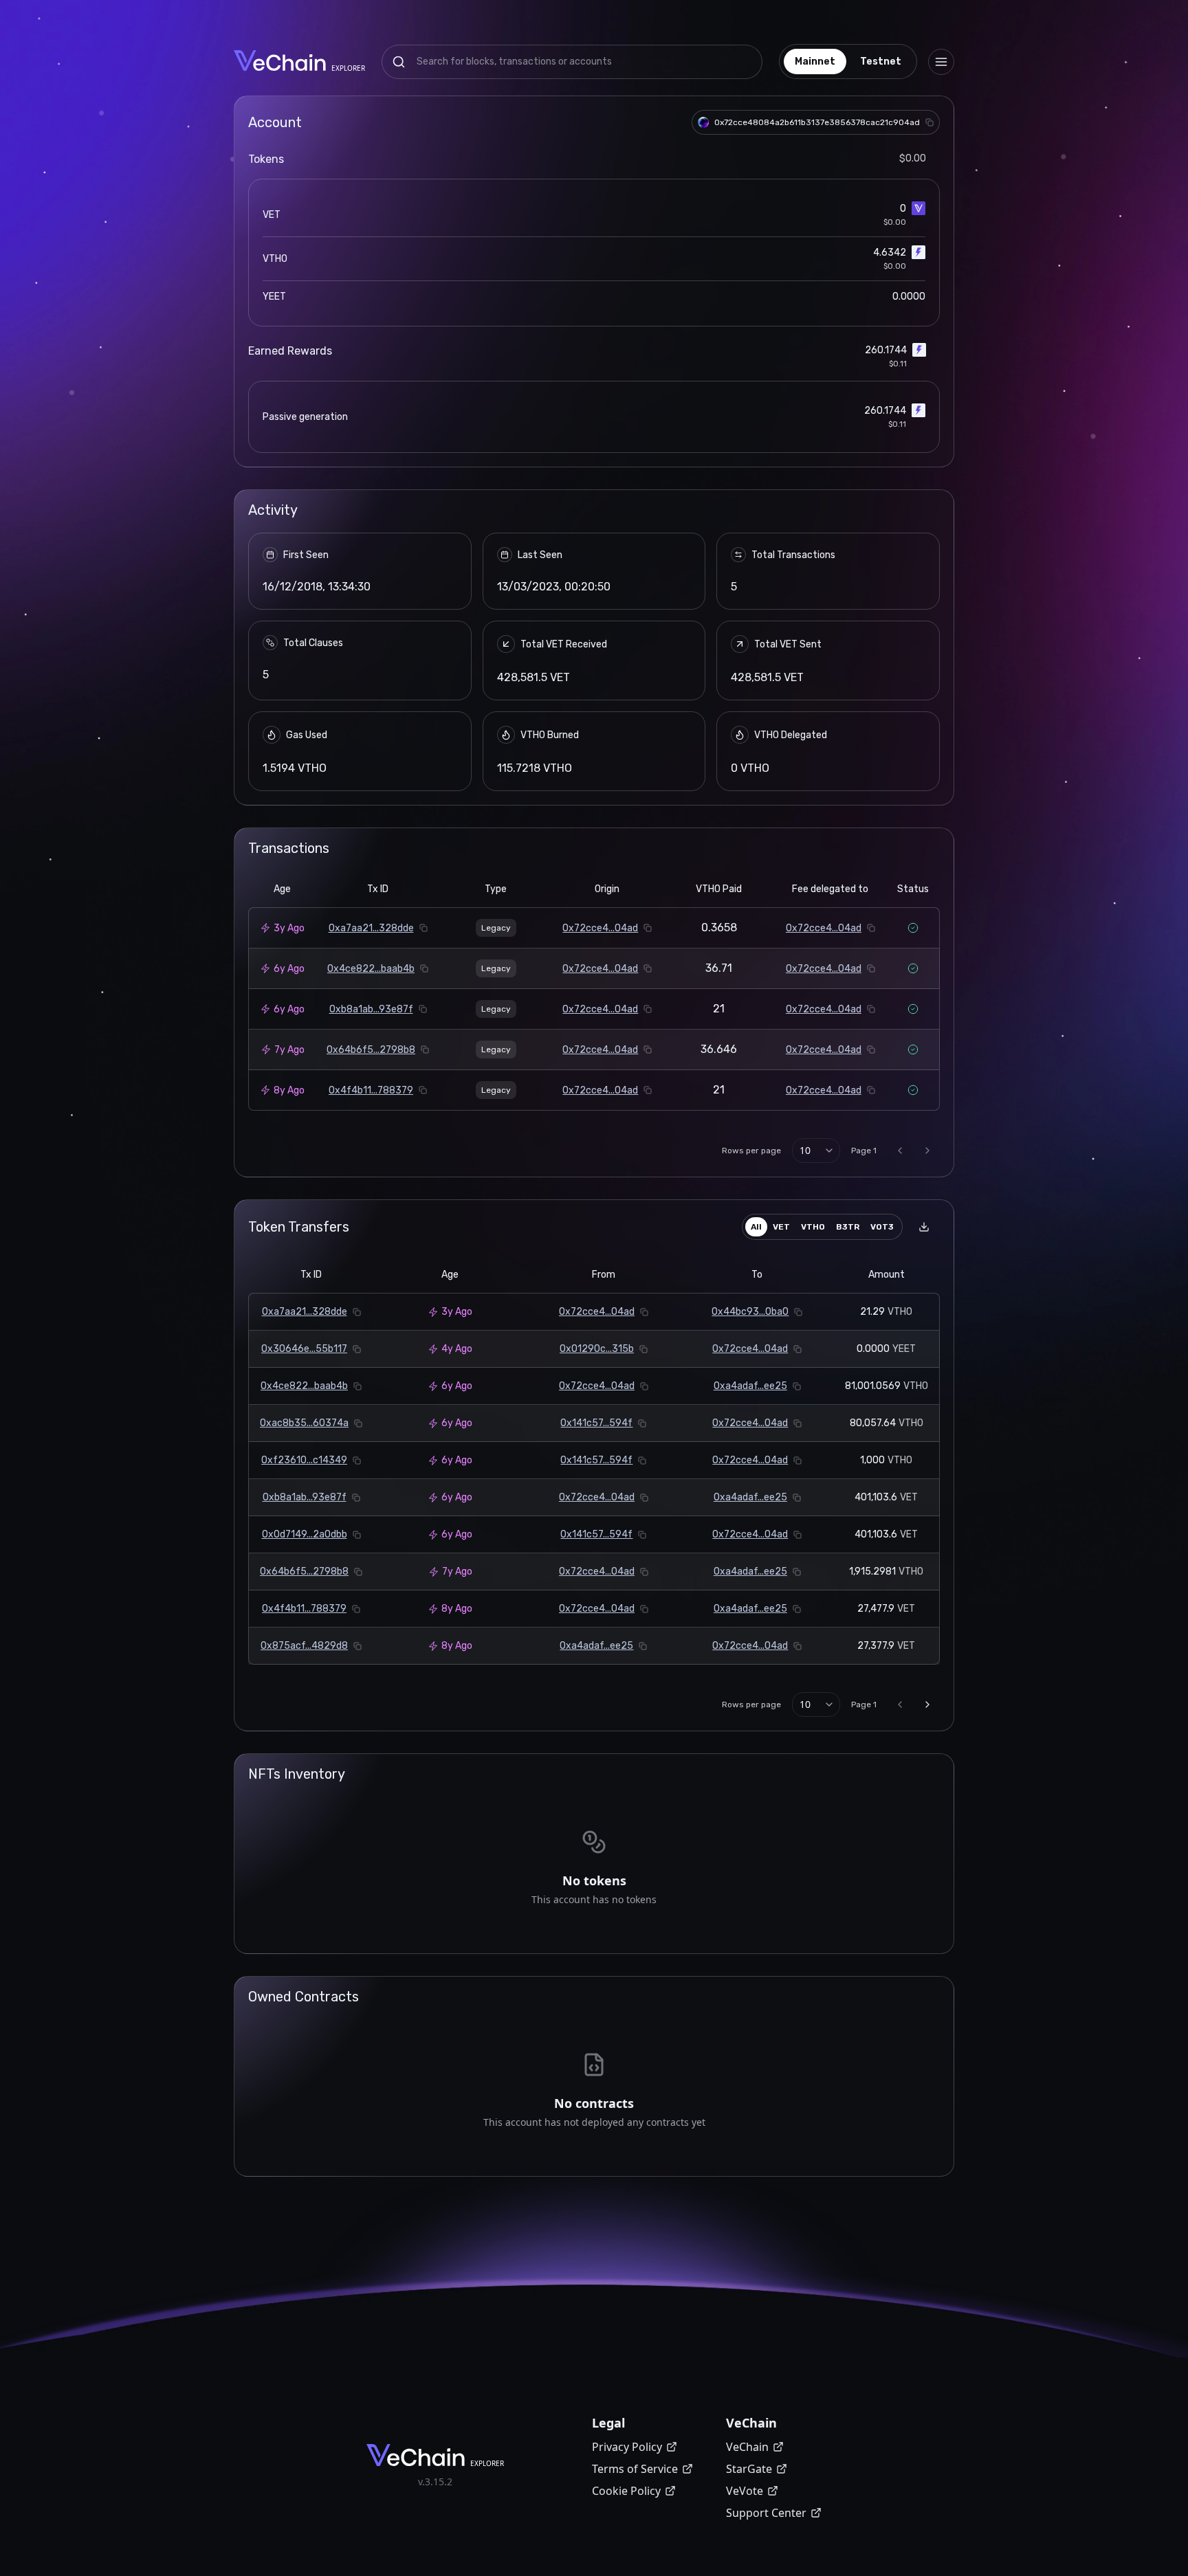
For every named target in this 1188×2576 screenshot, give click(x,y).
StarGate (749, 2469)
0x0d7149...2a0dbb (305, 1534)
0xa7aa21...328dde (371, 928)
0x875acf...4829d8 (304, 1646)
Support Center (766, 2513)
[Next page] (927, 1151)
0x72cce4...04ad (600, 928)
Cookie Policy (626, 2491)
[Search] (399, 62)
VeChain (747, 2447)
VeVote (745, 2491)
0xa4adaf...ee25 (750, 1386)
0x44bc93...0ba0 (750, 1312)
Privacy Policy (627, 2447)
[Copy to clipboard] (929, 122)
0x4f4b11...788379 (371, 1090)
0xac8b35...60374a (304, 1423)
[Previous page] (900, 1151)
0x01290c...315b (597, 1349)
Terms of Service (635, 2469)
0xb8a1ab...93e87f (371, 1009)
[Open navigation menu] (941, 62)
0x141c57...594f (596, 1423)
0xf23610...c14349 (304, 1460)
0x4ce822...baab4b (371, 969)
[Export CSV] (924, 1227)
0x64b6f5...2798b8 (371, 1050)
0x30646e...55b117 (304, 1349)
